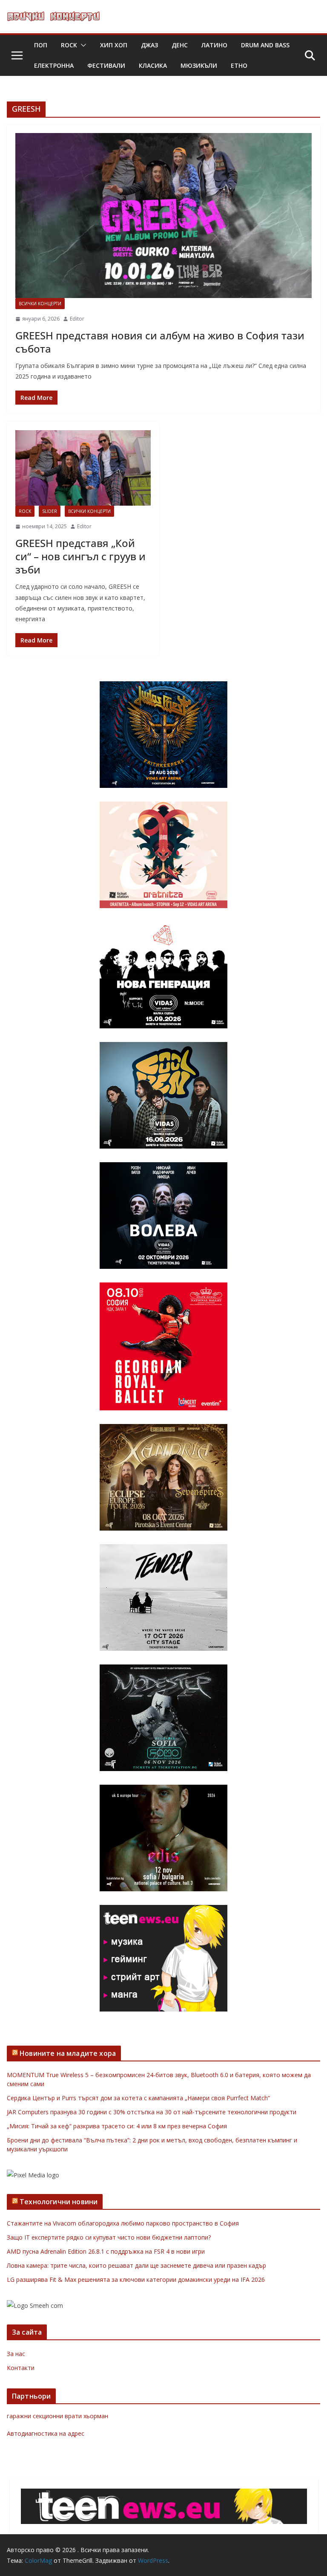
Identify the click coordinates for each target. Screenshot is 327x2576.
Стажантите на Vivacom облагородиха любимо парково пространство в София (123, 2223)
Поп (41, 45)
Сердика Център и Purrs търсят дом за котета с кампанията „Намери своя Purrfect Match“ (138, 2098)
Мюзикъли (199, 65)
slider (50, 511)
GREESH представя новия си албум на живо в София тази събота (160, 342)
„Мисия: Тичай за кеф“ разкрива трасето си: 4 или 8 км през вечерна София (117, 2126)
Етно (239, 65)
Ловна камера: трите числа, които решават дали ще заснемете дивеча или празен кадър (136, 2265)
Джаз (149, 45)
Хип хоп (114, 45)
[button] (82, 45)
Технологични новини (59, 2202)
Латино (214, 45)
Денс (180, 45)
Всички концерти (40, 304)
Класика (153, 65)
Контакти (21, 2368)
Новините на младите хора (68, 2053)
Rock (69, 45)
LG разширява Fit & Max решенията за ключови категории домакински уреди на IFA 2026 (136, 2279)
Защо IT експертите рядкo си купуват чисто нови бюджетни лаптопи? (109, 2237)
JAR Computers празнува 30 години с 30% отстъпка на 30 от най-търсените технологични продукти (152, 2112)
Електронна (54, 65)
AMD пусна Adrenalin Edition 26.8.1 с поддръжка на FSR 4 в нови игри (106, 2251)
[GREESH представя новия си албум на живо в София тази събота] (163, 216)
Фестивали (106, 65)
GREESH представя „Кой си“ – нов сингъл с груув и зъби (80, 556)
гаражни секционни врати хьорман (57, 2416)
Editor (77, 319)
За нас (16, 2354)
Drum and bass (265, 45)
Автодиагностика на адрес (46, 2433)
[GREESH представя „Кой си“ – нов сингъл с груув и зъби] (83, 468)
